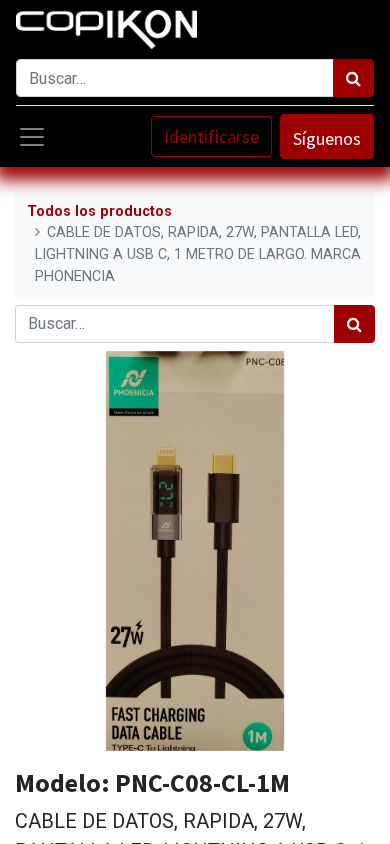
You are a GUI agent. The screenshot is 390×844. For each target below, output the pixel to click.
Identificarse (211, 136)
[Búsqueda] (353, 78)
